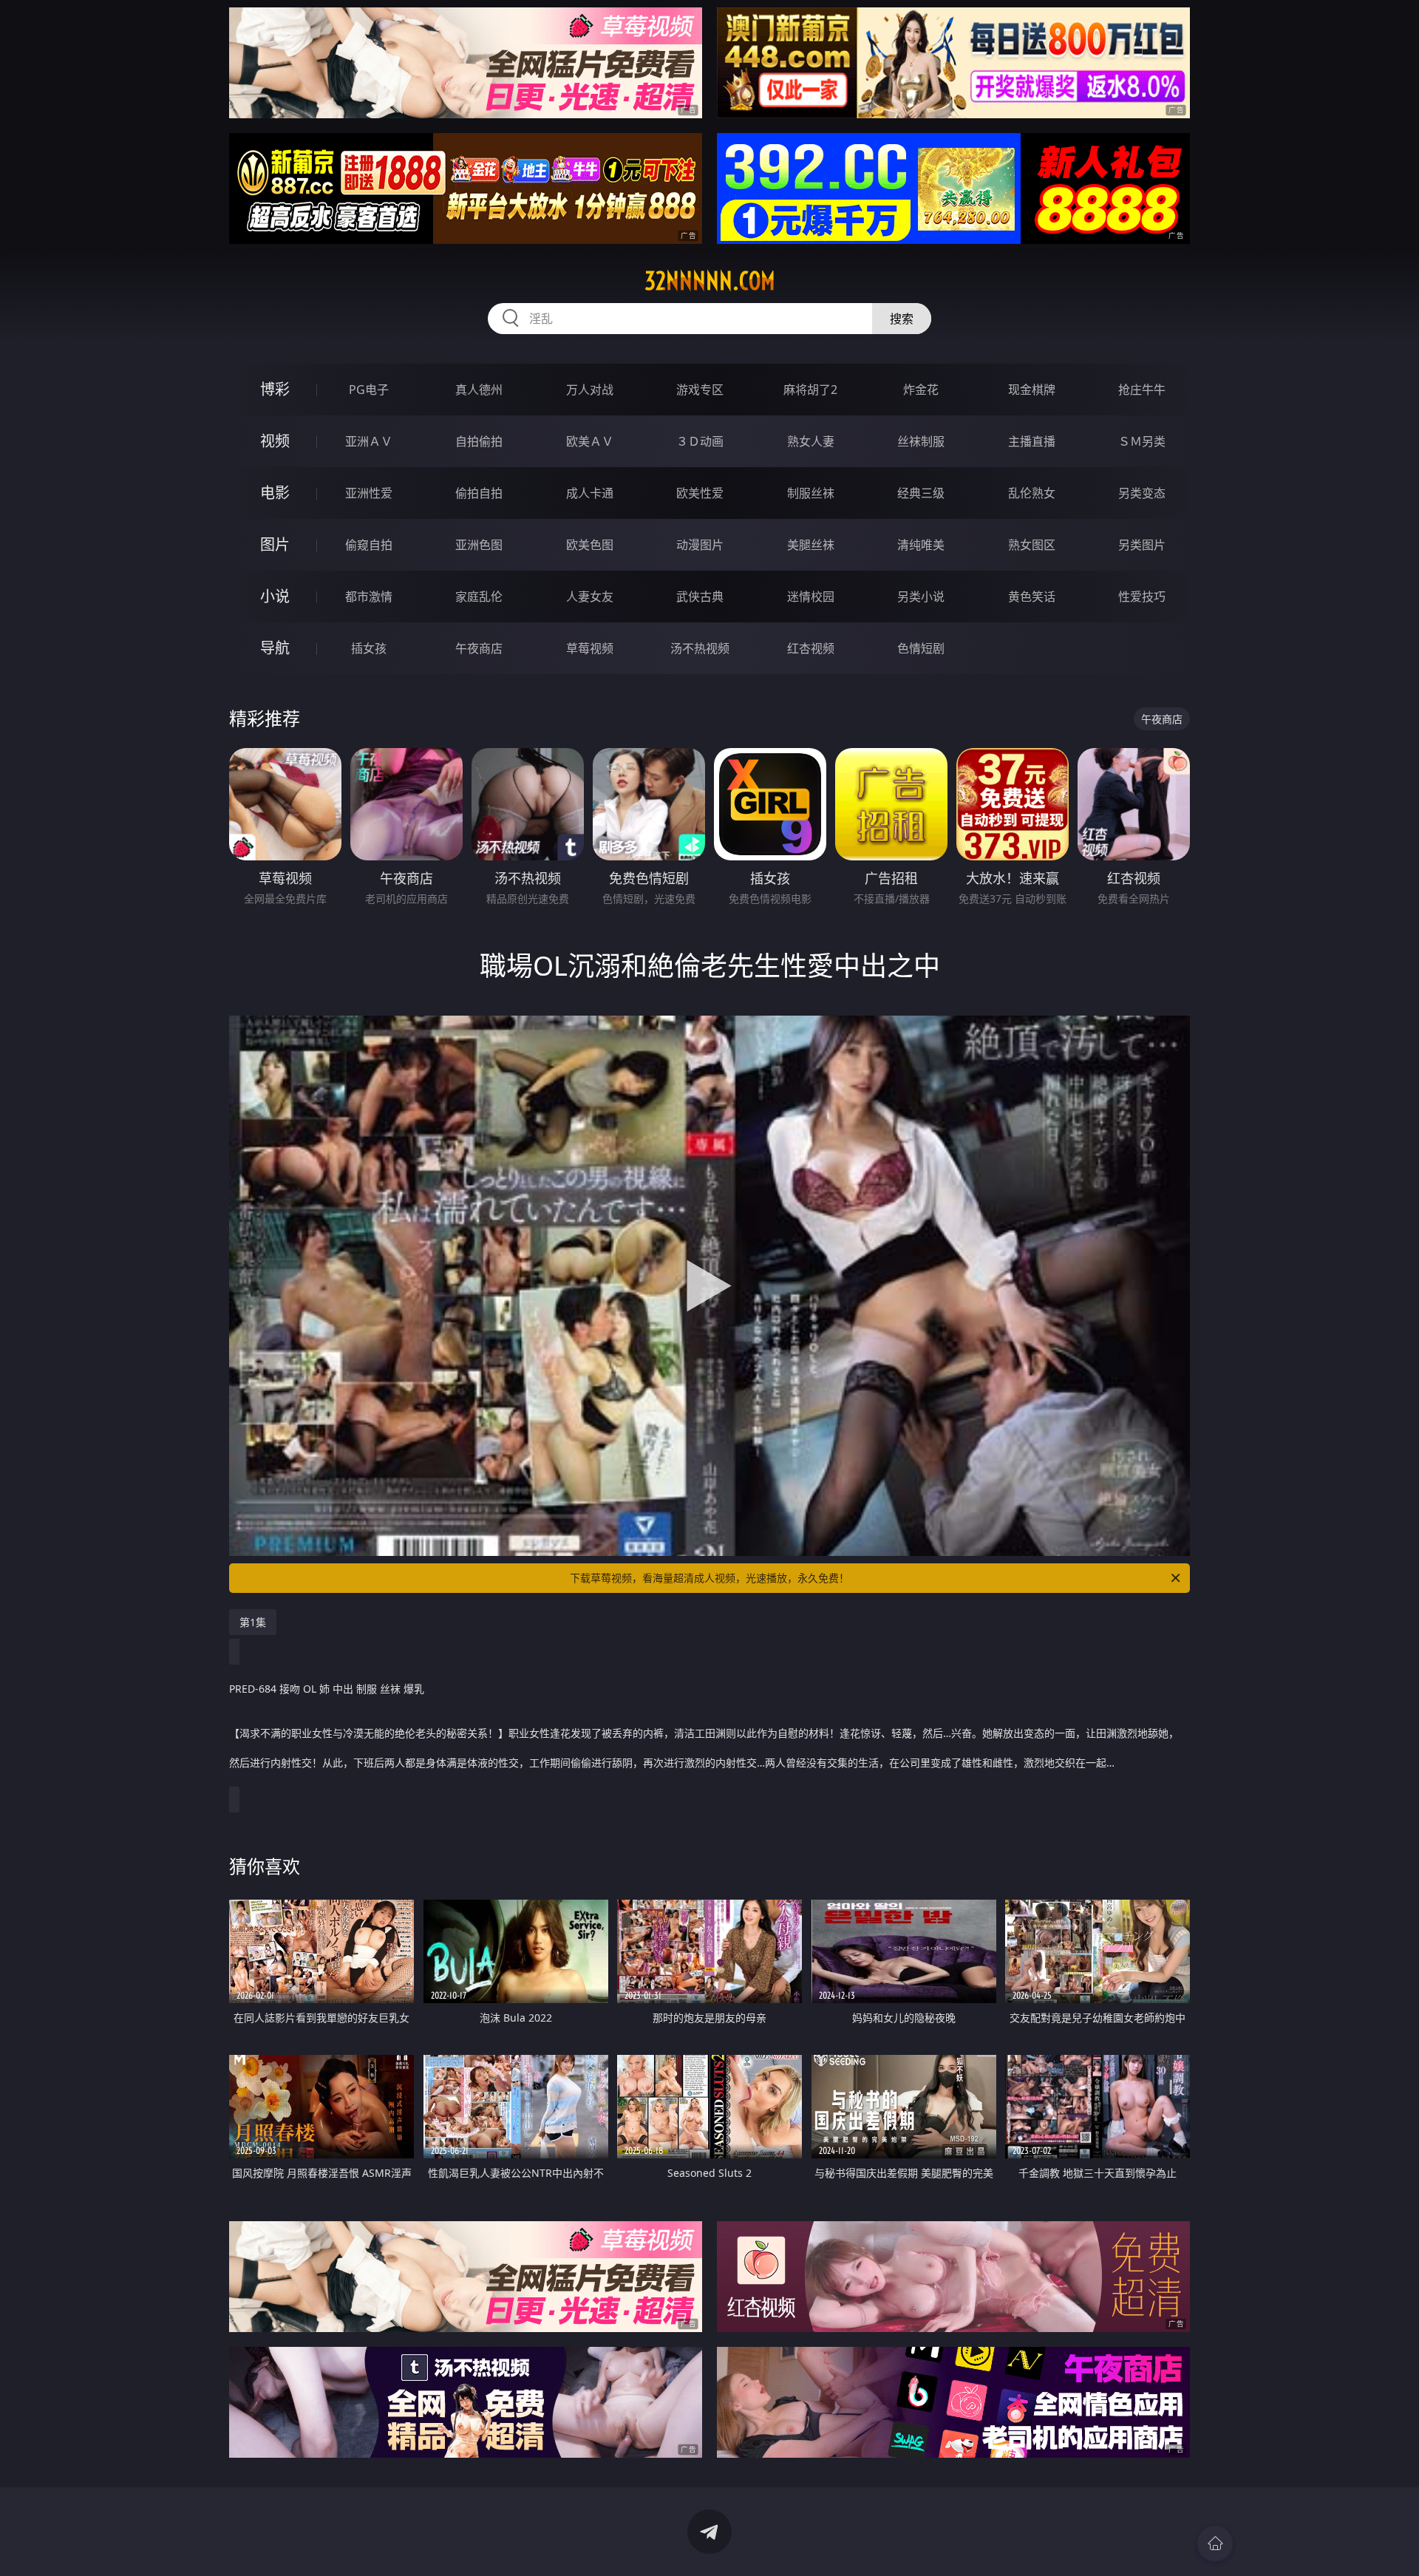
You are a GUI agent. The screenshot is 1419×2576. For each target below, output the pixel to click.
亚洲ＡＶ (369, 441)
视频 (275, 441)
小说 (275, 596)
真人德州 (479, 390)
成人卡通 (590, 493)
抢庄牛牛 (1142, 390)
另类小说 (921, 597)
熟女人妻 (811, 441)
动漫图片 (700, 545)
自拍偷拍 (479, 441)
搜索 (902, 319)
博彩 (275, 389)
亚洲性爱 (369, 493)
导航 (275, 648)
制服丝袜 (811, 493)
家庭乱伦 (479, 597)
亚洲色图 (479, 545)
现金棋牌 (1032, 390)
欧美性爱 (700, 493)
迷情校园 (811, 597)
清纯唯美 (921, 545)
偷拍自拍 (479, 493)
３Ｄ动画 (700, 441)
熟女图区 (1032, 545)
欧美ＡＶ (590, 441)
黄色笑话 (1032, 597)
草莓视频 (590, 648)
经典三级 (921, 493)
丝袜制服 (921, 441)
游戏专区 (700, 390)
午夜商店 (479, 648)
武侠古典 (700, 597)
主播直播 (1032, 441)
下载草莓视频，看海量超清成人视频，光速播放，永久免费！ (709, 1578)
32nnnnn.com (710, 281)
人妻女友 (590, 597)
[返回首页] (1215, 2543)
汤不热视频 (700, 648)
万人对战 (590, 390)
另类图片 (1142, 545)
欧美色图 (590, 545)
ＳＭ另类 (1142, 441)
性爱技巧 (1142, 597)
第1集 (253, 1622)
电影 (275, 493)
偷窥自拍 (369, 545)
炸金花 (921, 390)
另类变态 (1142, 493)
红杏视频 (811, 648)
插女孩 (369, 648)
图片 (275, 544)
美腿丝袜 (811, 545)
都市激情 (369, 597)
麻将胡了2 (810, 390)
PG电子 (369, 390)
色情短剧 (921, 648)
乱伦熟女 (1032, 493)
